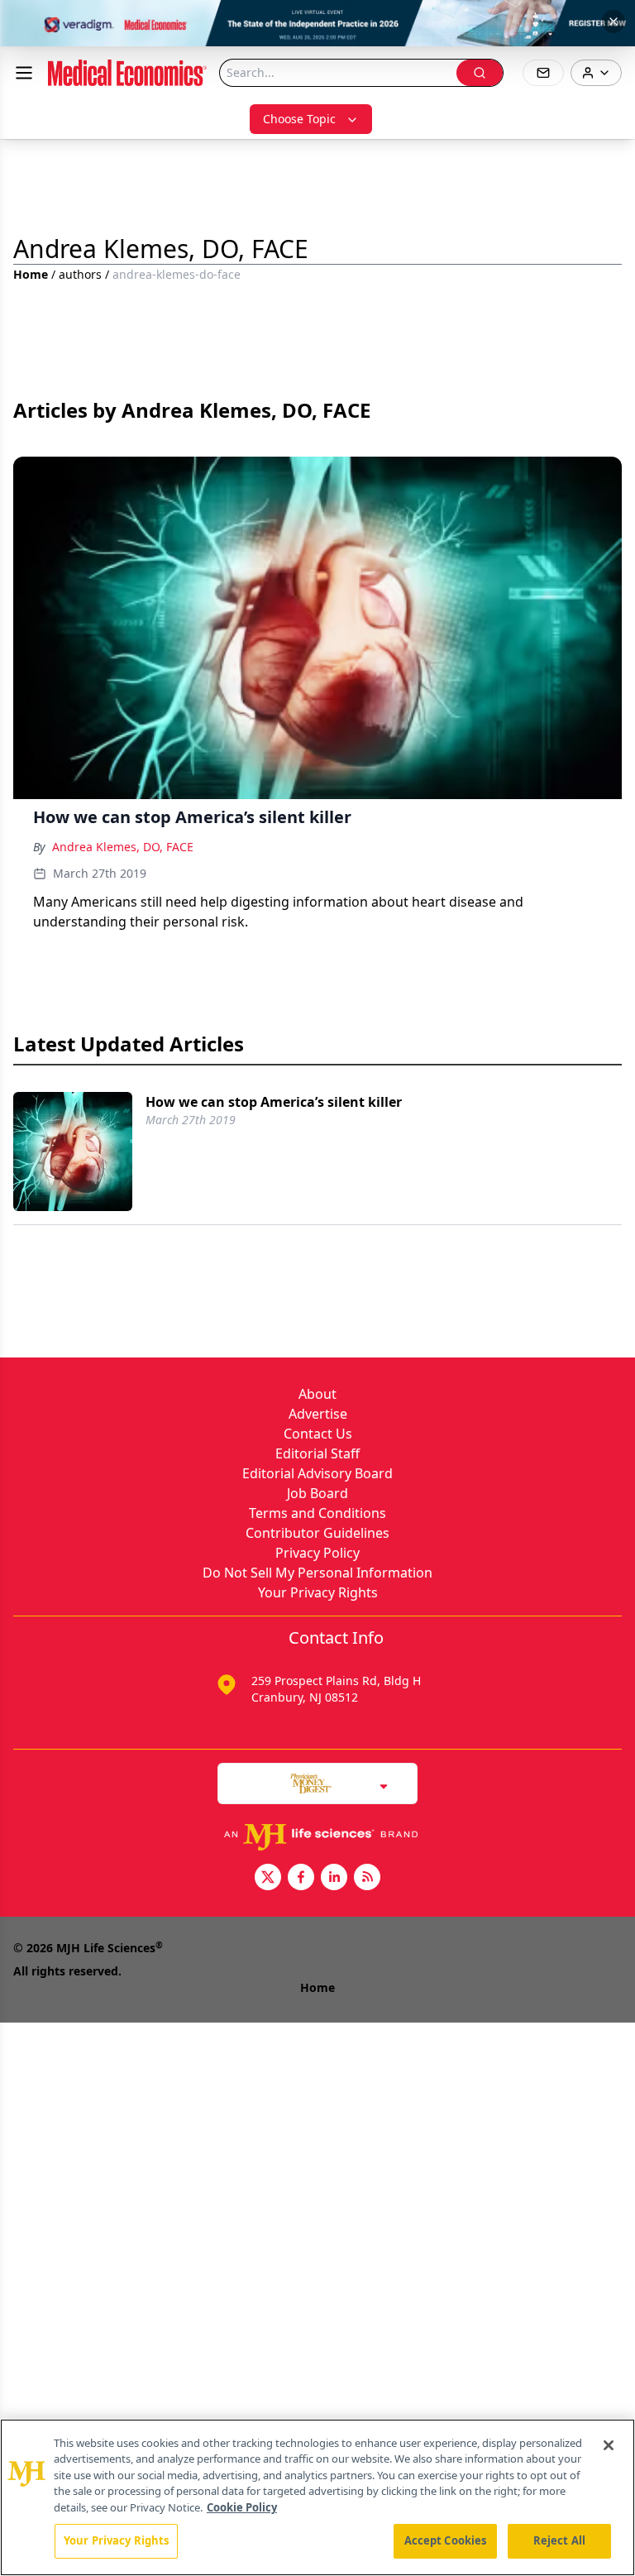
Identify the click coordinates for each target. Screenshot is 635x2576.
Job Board (317, 1493)
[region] (317, 2497)
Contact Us (318, 1434)
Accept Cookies (446, 2540)
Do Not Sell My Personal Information (317, 1573)
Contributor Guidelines (317, 1533)
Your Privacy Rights (318, 1592)
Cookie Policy (242, 2507)
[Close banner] (614, 22)
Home (31, 274)
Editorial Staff (317, 1453)
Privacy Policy (317, 1553)
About (317, 1394)
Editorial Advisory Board (317, 1473)
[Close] (609, 2445)
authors (80, 274)
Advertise (318, 1414)
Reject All (559, 2540)
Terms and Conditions (317, 1513)
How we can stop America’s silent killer (274, 1102)
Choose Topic (299, 119)
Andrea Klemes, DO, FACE (123, 847)
